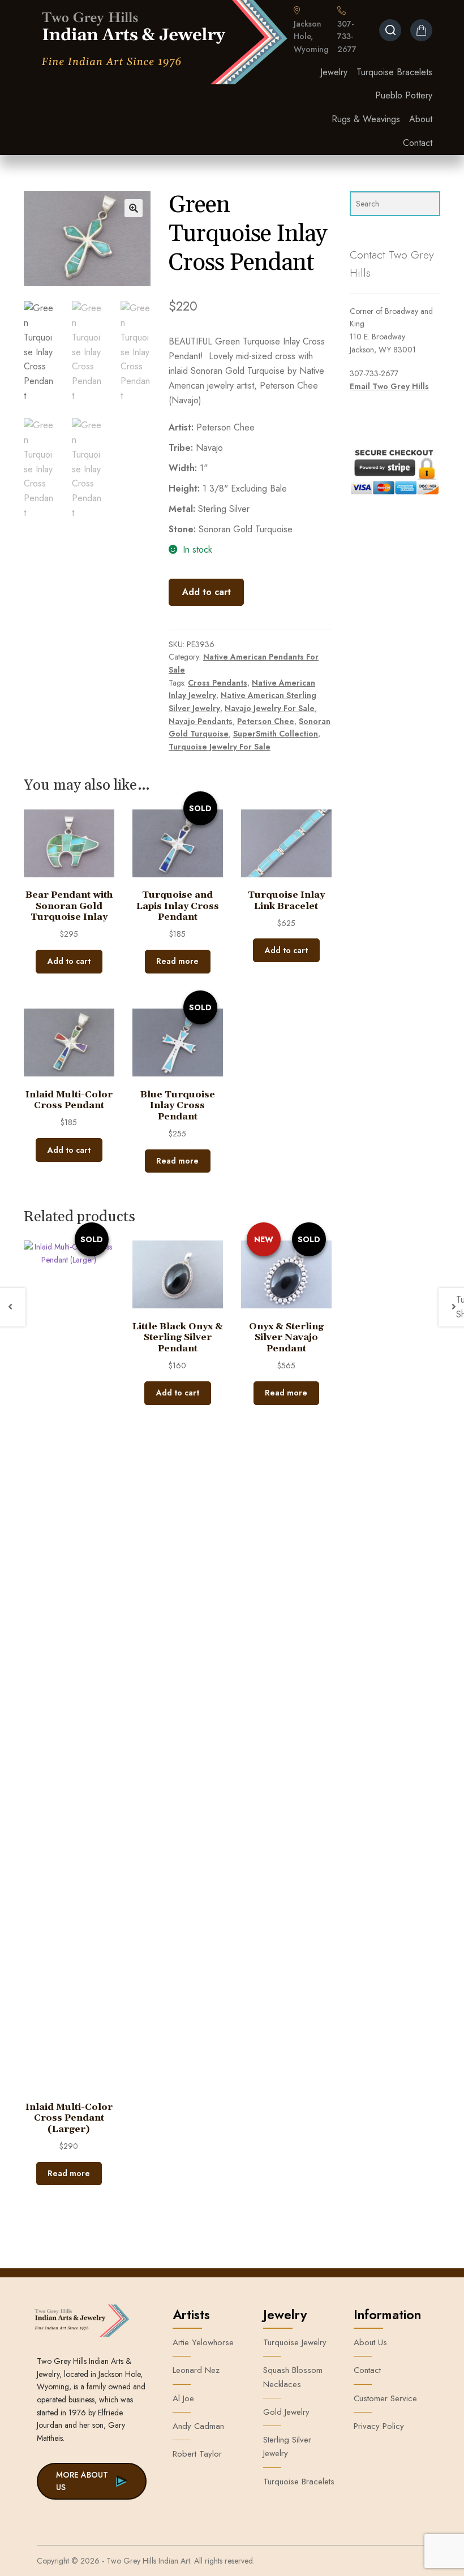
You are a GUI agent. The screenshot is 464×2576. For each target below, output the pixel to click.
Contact (418, 143)
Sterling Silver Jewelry (287, 2446)
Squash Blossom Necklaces (293, 2377)
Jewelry (334, 72)
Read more (177, 961)
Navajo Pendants (201, 721)
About (421, 119)
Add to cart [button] (69, 961)
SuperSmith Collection (276, 734)
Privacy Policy (379, 2426)
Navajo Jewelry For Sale (270, 708)
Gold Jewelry (286, 2412)
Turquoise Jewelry (295, 2342)
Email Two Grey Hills (389, 386)
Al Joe (183, 2398)
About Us (370, 2342)
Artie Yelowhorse (203, 2342)
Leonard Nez (196, 2370)
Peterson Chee (266, 721)
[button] (134, 208)
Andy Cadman (198, 2426)
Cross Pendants (218, 683)
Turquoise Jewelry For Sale (220, 747)
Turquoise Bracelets (394, 72)
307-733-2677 (347, 36)
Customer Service (385, 2398)
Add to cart (207, 592)
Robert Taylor (197, 2454)
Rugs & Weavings (366, 119)
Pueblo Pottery (404, 95)
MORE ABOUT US (82, 2481)
